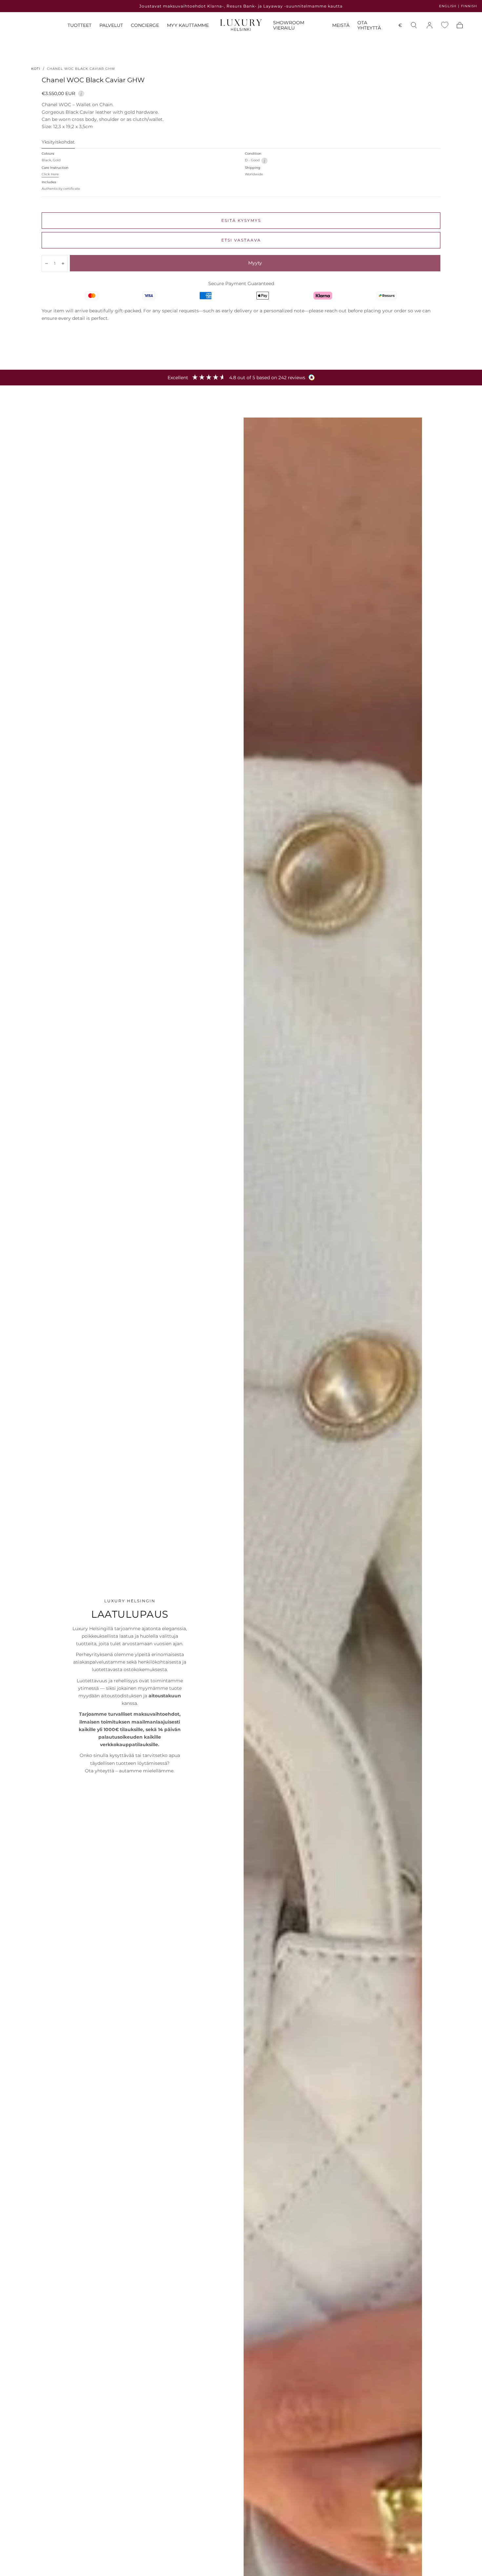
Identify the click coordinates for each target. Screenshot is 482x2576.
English (448, 6)
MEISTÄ (341, 25)
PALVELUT (111, 25)
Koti (36, 69)
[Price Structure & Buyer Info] (81, 93)
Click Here (50, 174)
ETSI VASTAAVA (241, 240)
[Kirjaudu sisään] (430, 25)
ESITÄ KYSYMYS (241, 220)
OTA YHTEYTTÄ (369, 25)
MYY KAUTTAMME (188, 25)
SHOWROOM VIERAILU (289, 25)
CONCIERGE (145, 25)
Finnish (469, 6)
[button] (400, 26)
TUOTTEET (80, 25)
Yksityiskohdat (58, 142)
